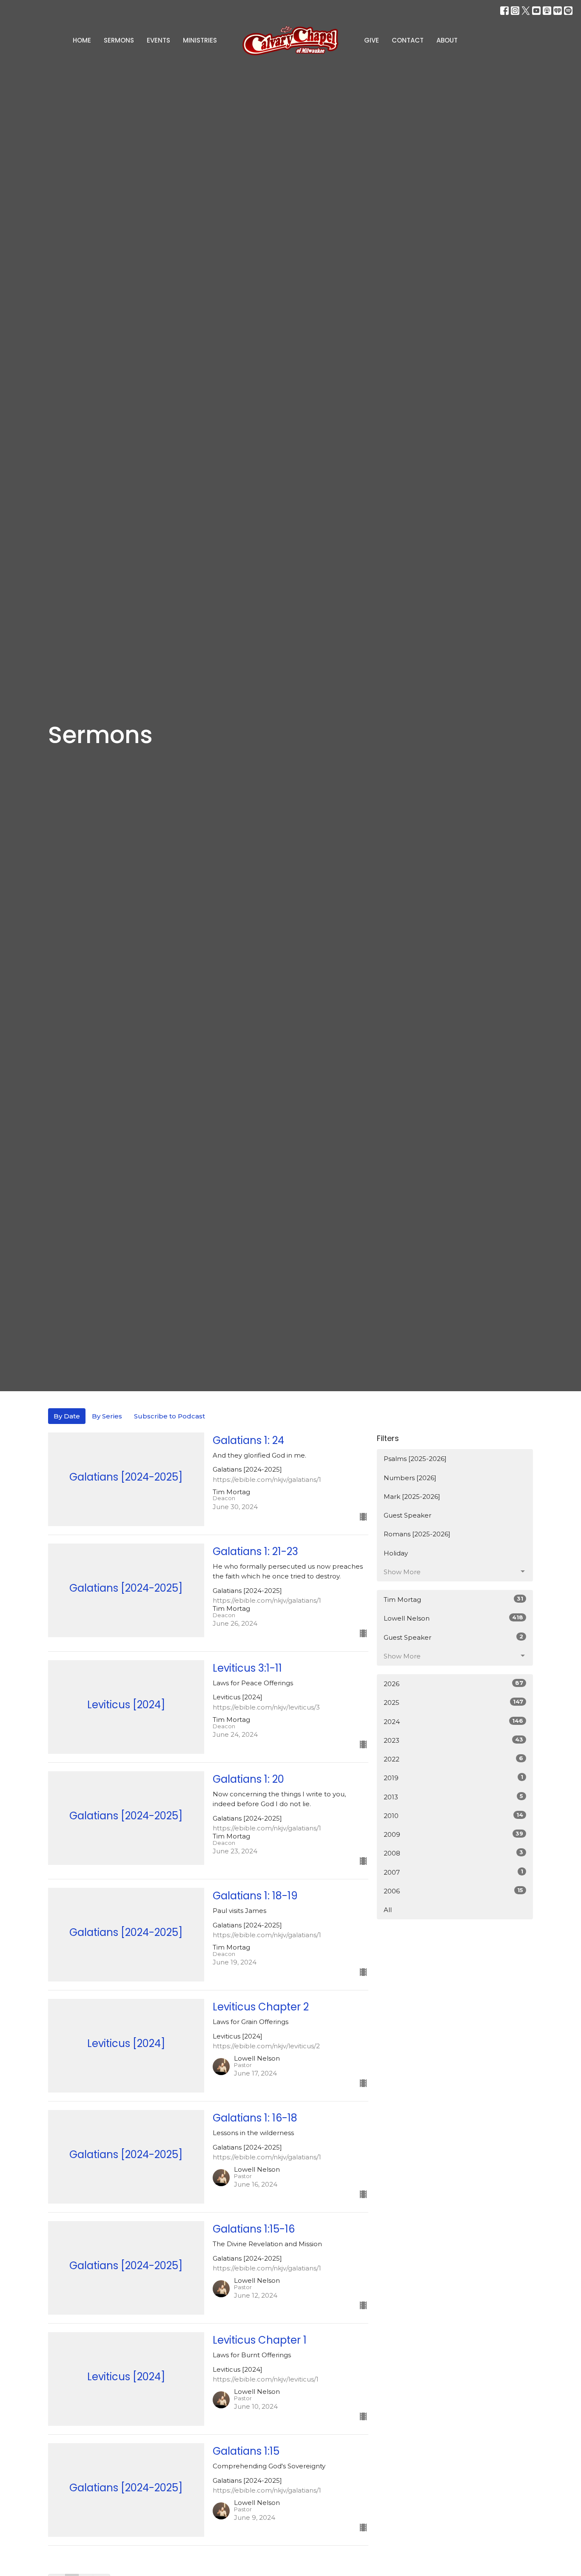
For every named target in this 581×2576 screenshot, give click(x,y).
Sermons (119, 40)
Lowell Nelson (453, 1618)
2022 (453, 1759)
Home (82, 40)
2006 (453, 1891)
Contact (408, 40)
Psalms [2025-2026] (415, 1459)
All (388, 1910)
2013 (453, 1797)
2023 (453, 1740)
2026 (453, 1684)
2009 (453, 1834)
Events (158, 40)
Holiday (396, 1553)
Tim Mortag (453, 1599)
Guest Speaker (407, 1515)
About (447, 40)
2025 (453, 1702)
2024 (453, 1721)
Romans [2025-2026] (417, 1534)
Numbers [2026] (410, 1478)
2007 (453, 1872)
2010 (453, 1815)
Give (372, 40)
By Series (107, 1416)
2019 (453, 1778)
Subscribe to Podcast (169, 1416)
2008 (453, 1853)
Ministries (200, 40)
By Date (67, 1416)
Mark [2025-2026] (412, 1497)
